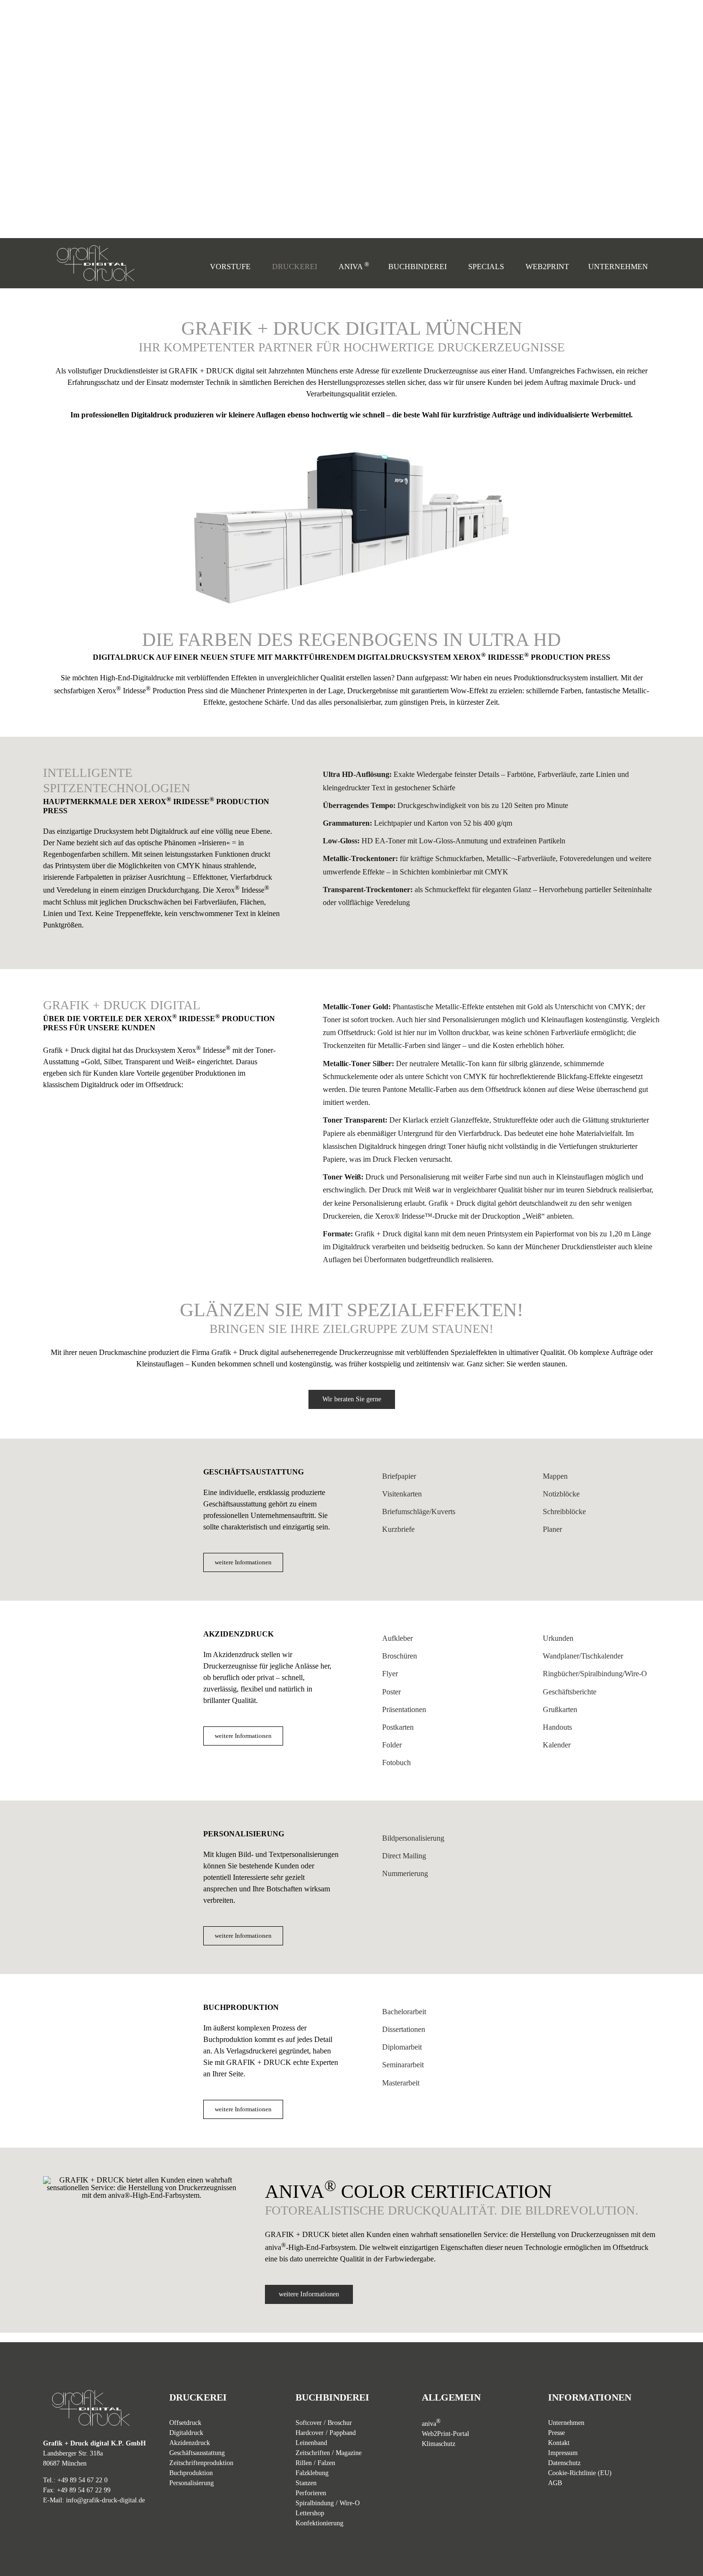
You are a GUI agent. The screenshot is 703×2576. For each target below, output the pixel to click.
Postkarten (398, 1727)
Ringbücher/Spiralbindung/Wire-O (595, 1674)
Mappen (555, 1476)
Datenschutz (564, 2463)
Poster (391, 1692)
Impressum (563, 2453)
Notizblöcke (561, 1494)
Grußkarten (560, 1709)
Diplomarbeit (402, 2047)
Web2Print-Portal (445, 2434)
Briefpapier (399, 1476)
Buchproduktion (191, 2473)
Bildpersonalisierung (413, 1838)
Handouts (557, 1727)
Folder (392, 1745)
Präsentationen (404, 1709)
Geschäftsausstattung (197, 2453)
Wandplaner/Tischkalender (583, 1656)
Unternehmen (566, 2423)
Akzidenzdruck (190, 2443)
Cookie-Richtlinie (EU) (580, 2473)
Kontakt (559, 2443)
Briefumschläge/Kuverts (419, 1512)
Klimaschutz (439, 2444)
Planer (552, 1529)
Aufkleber (397, 1638)
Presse (556, 2433)
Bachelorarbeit (404, 2012)
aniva (431, 2424)
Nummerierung (405, 1873)
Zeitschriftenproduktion (201, 2463)
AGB (555, 2483)
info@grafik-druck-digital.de (105, 2500)
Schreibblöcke (564, 1512)
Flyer (390, 1674)
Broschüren (400, 1656)
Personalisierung (192, 2483)
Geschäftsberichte (570, 1692)
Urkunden (558, 1638)
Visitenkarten (402, 1494)
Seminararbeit (403, 2065)
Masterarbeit (401, 2083)
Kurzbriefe (398, 1529)
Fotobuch (396, 1763)
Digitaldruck (186, 2433)
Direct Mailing (404, 1856)
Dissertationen (404, 2029)
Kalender (557, 1745)
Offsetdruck (185, 2423)
